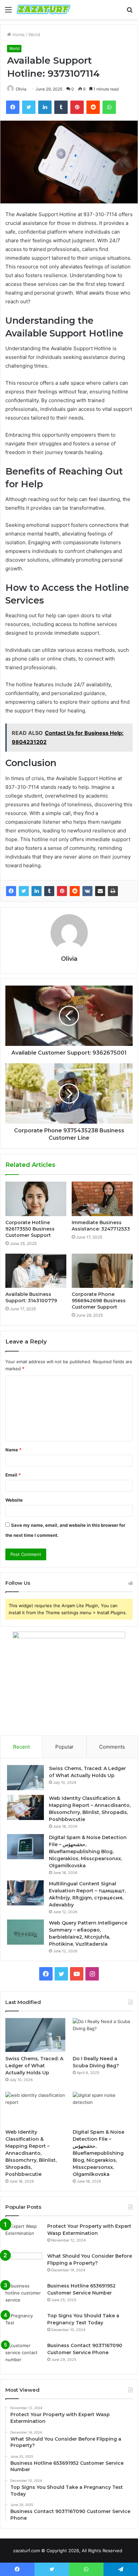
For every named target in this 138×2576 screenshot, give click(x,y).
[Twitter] (24, 891)
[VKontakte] (87, 891)
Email (13, 1475)
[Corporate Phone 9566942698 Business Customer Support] (102, 1271)
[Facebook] (11, 891)
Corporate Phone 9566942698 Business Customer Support (99, 1301)
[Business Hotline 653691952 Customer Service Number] (24, 2295)
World (34, 35)
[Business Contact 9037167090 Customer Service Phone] (24, 2355)
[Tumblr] (49, 891)
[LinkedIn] (37, 891)
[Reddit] (75, 891)
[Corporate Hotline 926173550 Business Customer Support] (36, 1199)
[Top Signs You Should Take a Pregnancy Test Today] (24, 2325)
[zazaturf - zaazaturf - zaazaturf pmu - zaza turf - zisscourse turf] (44, 10)
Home (18, 35)
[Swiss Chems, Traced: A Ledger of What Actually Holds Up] (25, 1778)
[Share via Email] (100, 891)
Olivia (21, 89)
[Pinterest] (62, 891)
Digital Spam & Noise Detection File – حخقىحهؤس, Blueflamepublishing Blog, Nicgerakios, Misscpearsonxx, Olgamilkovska (88, 1851)
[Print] (113, 891)
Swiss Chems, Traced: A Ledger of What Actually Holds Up (34, 2066)
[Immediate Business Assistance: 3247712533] (102, 1199)
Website (14, 1500)
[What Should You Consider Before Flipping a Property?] (24, 2265)
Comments (112, 1747)
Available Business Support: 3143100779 (31, 1297)
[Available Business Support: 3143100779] (36, 1271)
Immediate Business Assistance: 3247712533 (101, 1226)
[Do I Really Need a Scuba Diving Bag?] (103, 2035)
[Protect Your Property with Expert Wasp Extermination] (24, 2235)
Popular (64, 1747)
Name (13, 1450)
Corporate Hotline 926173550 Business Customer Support (30, 1229)
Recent (21, 1747)
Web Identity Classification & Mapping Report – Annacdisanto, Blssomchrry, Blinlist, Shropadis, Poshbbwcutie (31, 2153)
